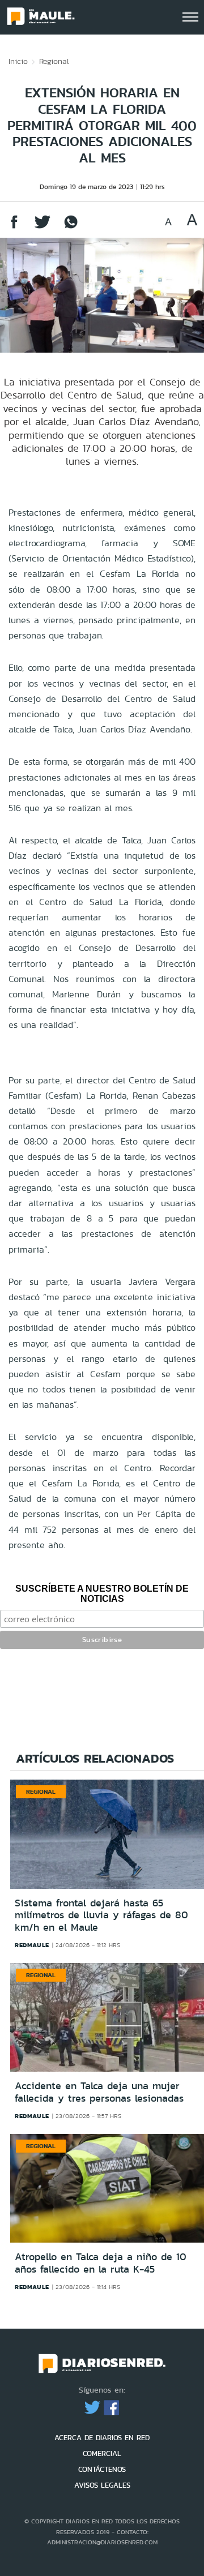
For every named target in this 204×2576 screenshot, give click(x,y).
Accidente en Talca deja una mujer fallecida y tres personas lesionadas (99, 2092)
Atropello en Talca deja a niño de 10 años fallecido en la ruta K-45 (101, 2263)
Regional (54, 61)
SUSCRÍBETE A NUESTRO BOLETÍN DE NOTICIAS (102, 1594)
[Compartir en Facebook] (14, 227)
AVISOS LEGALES (102, 2485)
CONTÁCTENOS (102, 2469)
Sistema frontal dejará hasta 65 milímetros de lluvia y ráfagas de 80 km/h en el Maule (101, 1915)
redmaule (32, 1945)
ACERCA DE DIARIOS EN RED (102, 2438)
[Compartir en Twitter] (42, 227)
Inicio (18, 61)
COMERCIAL (102, 2453)
